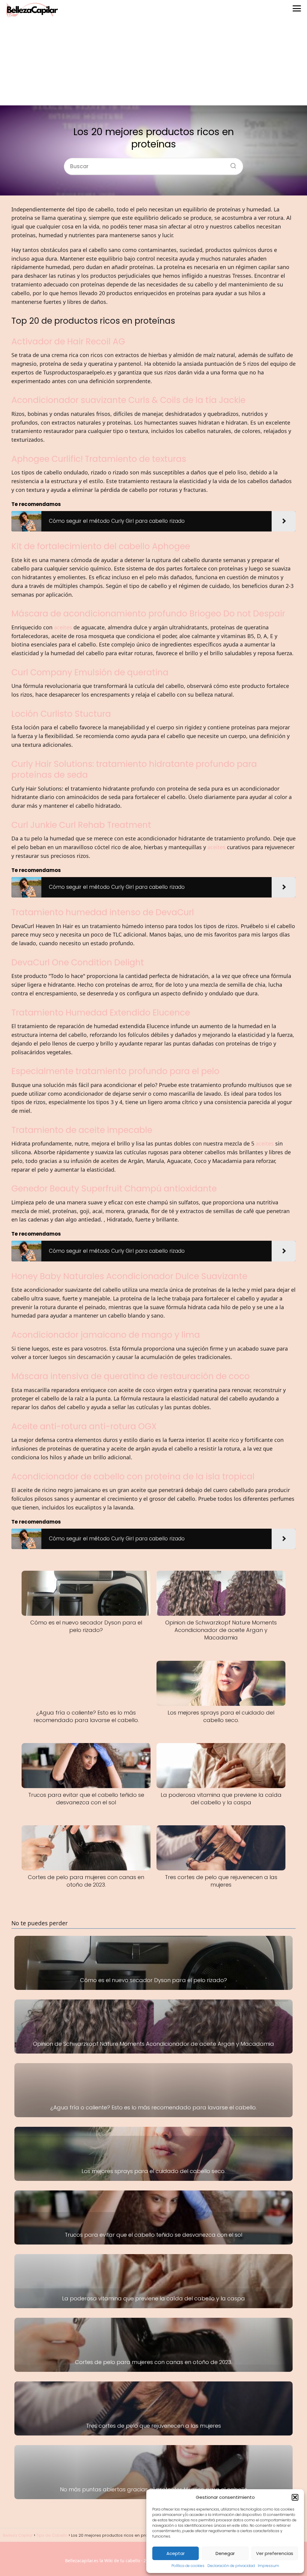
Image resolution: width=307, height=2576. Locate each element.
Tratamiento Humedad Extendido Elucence (101, 1013)
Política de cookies (188, 2566)
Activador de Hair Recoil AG (68, 342)
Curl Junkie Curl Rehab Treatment (81, 825)
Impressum (268, 2566)
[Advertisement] (153, 63)
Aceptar (176, 2553)
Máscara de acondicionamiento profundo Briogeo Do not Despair (148, 614)
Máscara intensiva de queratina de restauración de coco (131, 1376)
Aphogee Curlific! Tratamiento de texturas (99, 459)
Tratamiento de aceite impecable (82, 1130)
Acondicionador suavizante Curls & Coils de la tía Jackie (128, 400)
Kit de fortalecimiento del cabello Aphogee (101, 546)
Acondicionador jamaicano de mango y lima (106, 1335)
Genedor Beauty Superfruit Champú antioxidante (114, 1189)
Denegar (225, 2553)
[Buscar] (231, 164)
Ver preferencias (275, 2553)
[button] (295, 2497)
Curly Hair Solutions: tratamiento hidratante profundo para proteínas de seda (134, 769)
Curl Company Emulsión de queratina (90, 672)
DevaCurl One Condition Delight (78, 963)
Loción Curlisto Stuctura (61, 714)
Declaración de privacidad (231, 2566)
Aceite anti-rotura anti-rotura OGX (84, 1426)
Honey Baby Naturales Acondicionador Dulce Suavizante (129, 1276)
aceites (63, 627)
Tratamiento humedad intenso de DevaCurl (103, 912)
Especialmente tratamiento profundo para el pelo (115, 1071)
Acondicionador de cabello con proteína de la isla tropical (133, 1477)
